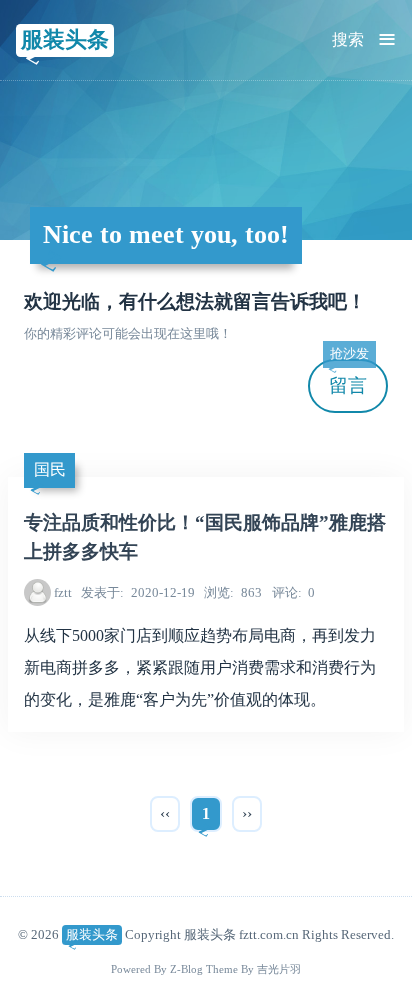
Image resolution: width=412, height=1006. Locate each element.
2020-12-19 (138, 592)
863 (233, 592)
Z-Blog (186, 969)
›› (247, 813)
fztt (63, 592)
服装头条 (65, 39)
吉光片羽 (279, 969)
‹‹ (165, 813)
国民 (50, 469)
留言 (349, 377)
